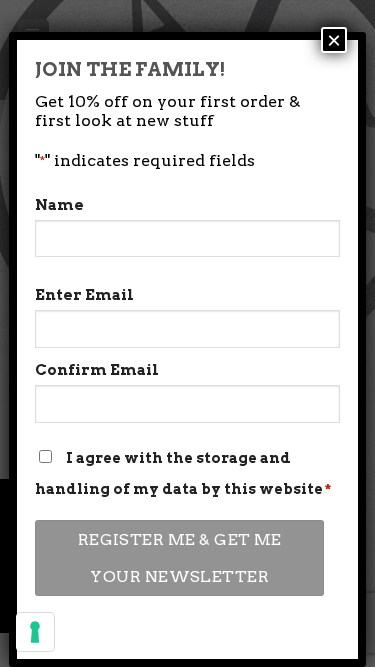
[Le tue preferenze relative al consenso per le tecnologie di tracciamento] (35, 632)
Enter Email (84, 295)
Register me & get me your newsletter (180, 558)
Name (59, 205)
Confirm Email (97, 370)
